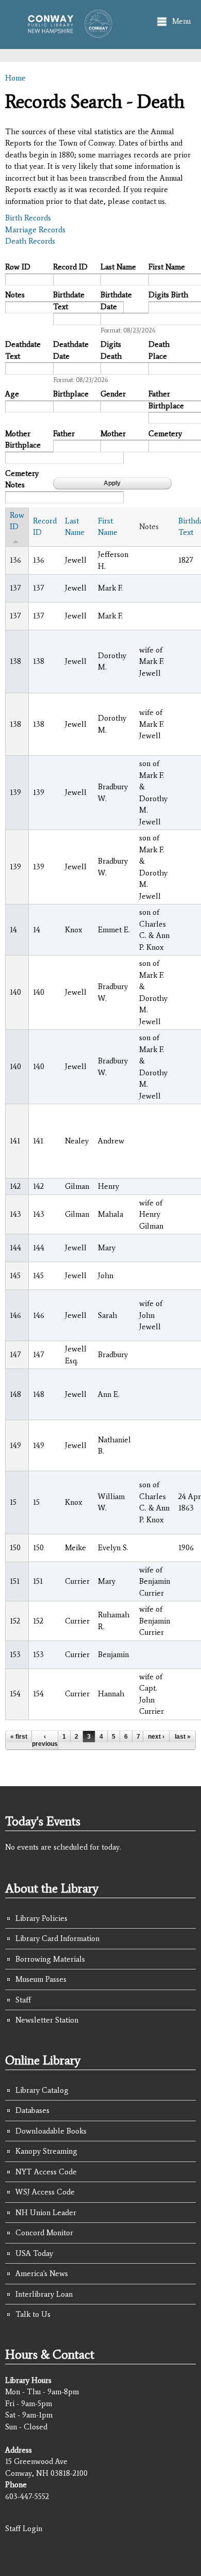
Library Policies (41, 1918)
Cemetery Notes (22, 479)
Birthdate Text (69, 301)
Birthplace (71, 394)
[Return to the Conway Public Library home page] (67, 33)
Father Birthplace (166, 400)
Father (64, 434)
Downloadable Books (51, 2131)
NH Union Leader (46, 2213)
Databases (32, 2110)
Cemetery (165, 434)
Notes (15, 295)
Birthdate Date (116, 301)
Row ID (18, 267)
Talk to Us (33, 2314)
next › (156, 1737)
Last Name (118, 267)
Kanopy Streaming (46, 2151)
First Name (167, 267)
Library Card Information (57, 1938)
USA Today (34, 2253)
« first (19, 1737)
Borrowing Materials (50, 1959)
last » (183, 1737)
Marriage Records (35, 230)
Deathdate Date (71, 350)
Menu (181, 21)
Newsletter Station (47, 2020)
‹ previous (45, 1740)
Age (12, 394)
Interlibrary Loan (44, 2294)
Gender (113, 394)
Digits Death (111, 350)
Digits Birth (168, 295)
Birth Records (28, 218)
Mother (113, 434)
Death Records (30, 241)
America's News (42, 2273)
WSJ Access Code (45, 2192)
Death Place (159, 350)
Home (15, 78)
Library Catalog (42, 2090)
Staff (23, 2000)
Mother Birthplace (23, 440)
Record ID (70, 267)
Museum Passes (41, 1979)
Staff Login (24, 2529)
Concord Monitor (44, 2233)
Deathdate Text (23, 350)
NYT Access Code (46, 2172)
